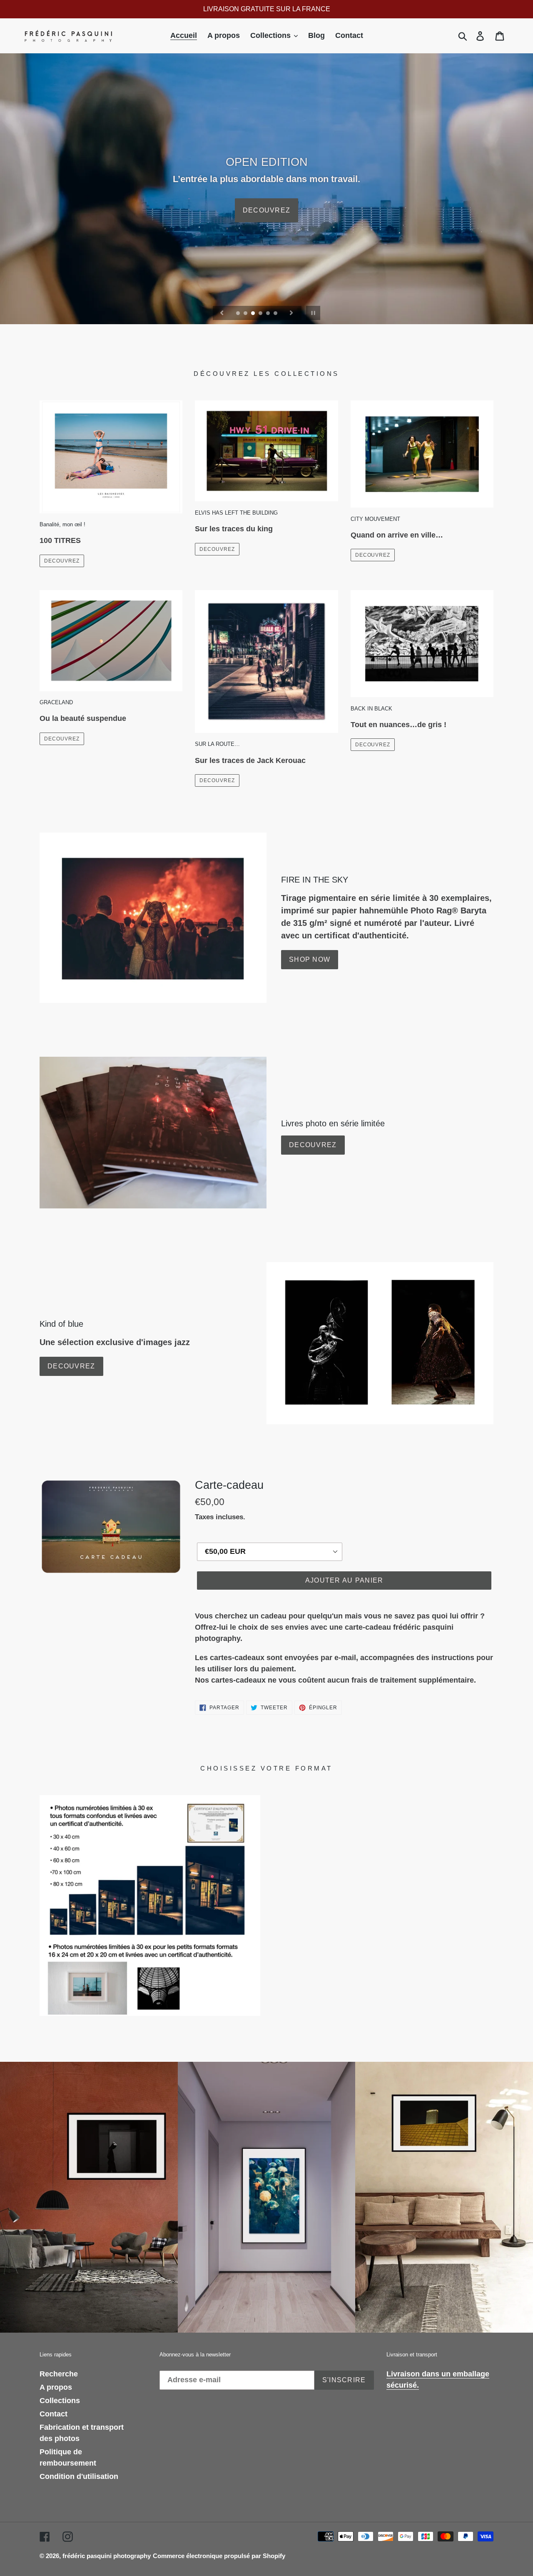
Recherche (59, 2374)
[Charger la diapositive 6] (276, 314)
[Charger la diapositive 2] (246, 314)
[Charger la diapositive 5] (269, 314)
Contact (54, 2414)
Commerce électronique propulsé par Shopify (219, 2556)
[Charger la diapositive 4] (261, 314)
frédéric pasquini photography (107, 2556)
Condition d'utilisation (79, 2476)
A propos (56, 2387)
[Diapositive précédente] (222, 313)
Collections (60, 2401)
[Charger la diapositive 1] (239, 314)
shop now (310, 959)
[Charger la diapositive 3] (254, 314)
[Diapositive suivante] (291, 313)
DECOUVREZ (62, 561)
